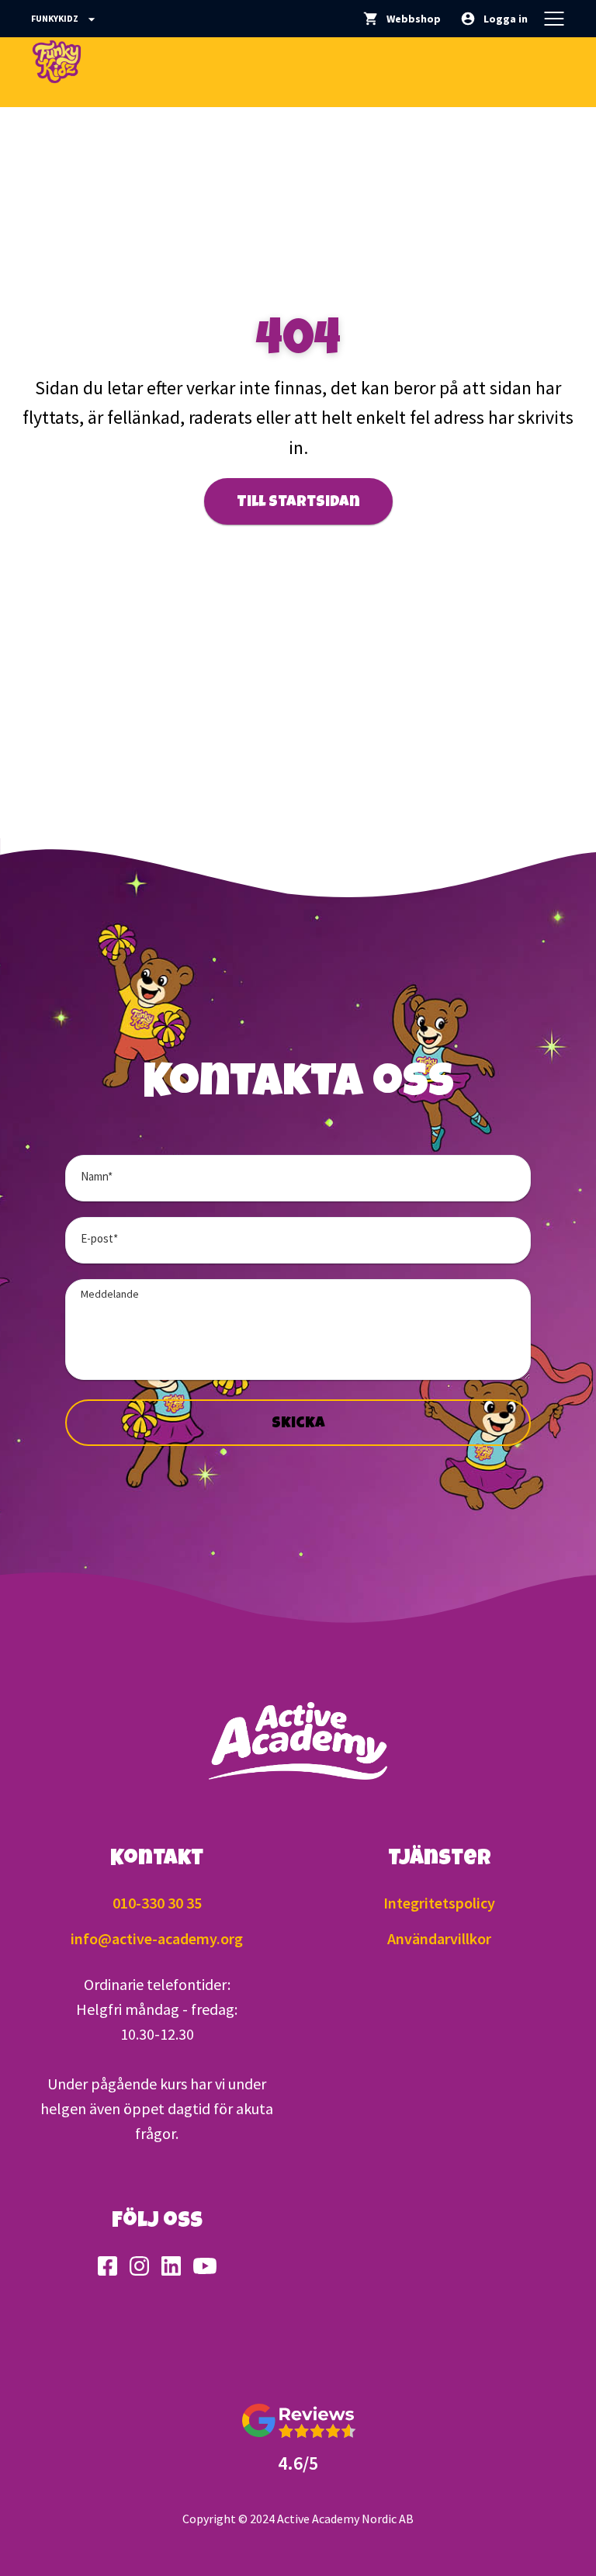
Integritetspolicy (439, 1903)
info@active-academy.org (157, 1938)
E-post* (99, 1238)
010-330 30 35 (157, 1903)
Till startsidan (298, 503)
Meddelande (110, 1294)
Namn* (97, 1176)
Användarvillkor (439, 1938)
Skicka (298, 1424)
